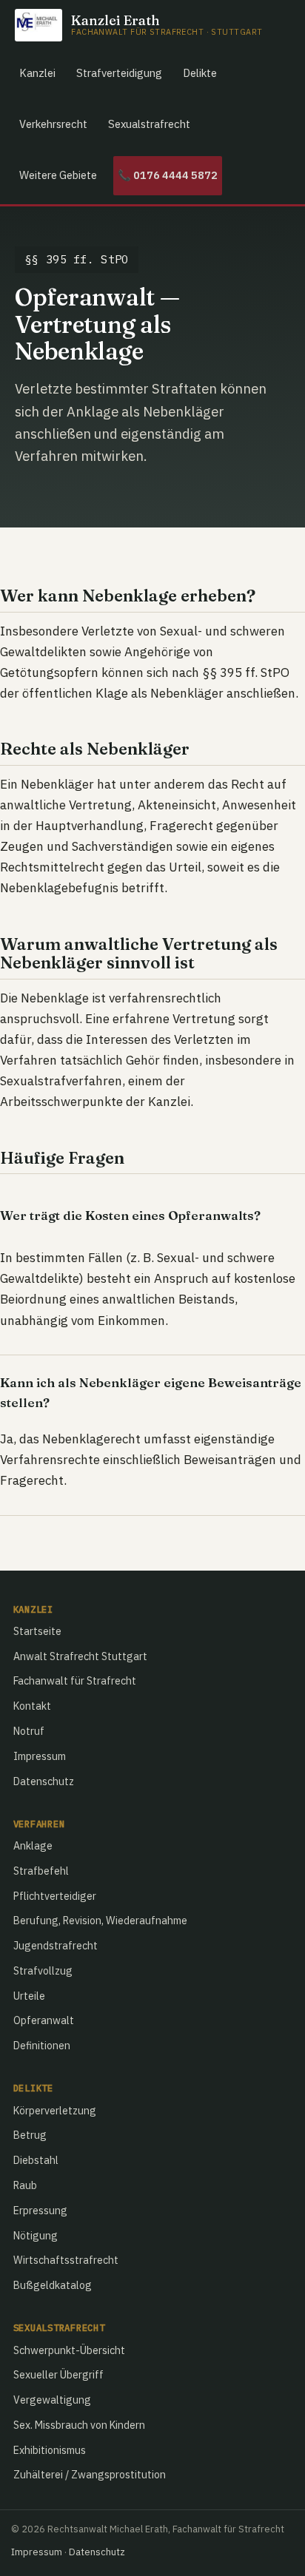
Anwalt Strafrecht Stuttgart (80, 1656)
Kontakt (32, 1706)
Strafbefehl (41, 1871)
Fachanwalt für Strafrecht (75, 1681)
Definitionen (42, 2046)
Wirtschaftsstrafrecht (66, 2260)
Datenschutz (44, 1781)
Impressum (40, 1756)
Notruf (29, 1731)
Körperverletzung (55, 2111)
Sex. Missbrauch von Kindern (79, 2425)
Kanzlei (37, 73)
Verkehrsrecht (53, 124)
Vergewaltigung (52, 2400)
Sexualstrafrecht (149, 124)
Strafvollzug (43, 1971)
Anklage (33, 1846)
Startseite (37, 1631)
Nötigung (36, 2236)
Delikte (200, 73)
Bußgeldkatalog (53, 2285)
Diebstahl (36, 2160)
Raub (25, 2185)
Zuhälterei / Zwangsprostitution (90, 2475)
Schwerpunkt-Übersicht (69, 2350)
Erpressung (40, 2211)
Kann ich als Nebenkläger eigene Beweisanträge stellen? (151, 1393)
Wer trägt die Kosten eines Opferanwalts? (130, 1215)
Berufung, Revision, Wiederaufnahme (100, 1921)
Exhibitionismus (50, 2450)
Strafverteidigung (119, 73)
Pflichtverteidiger (55, 1896)
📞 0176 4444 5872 (168, 175)
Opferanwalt (44, 2020)
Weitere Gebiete (58, 175)
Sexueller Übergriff (58, 2375)
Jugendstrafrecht (56, 1946)
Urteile (29, 1996)
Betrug (30, 2135)
